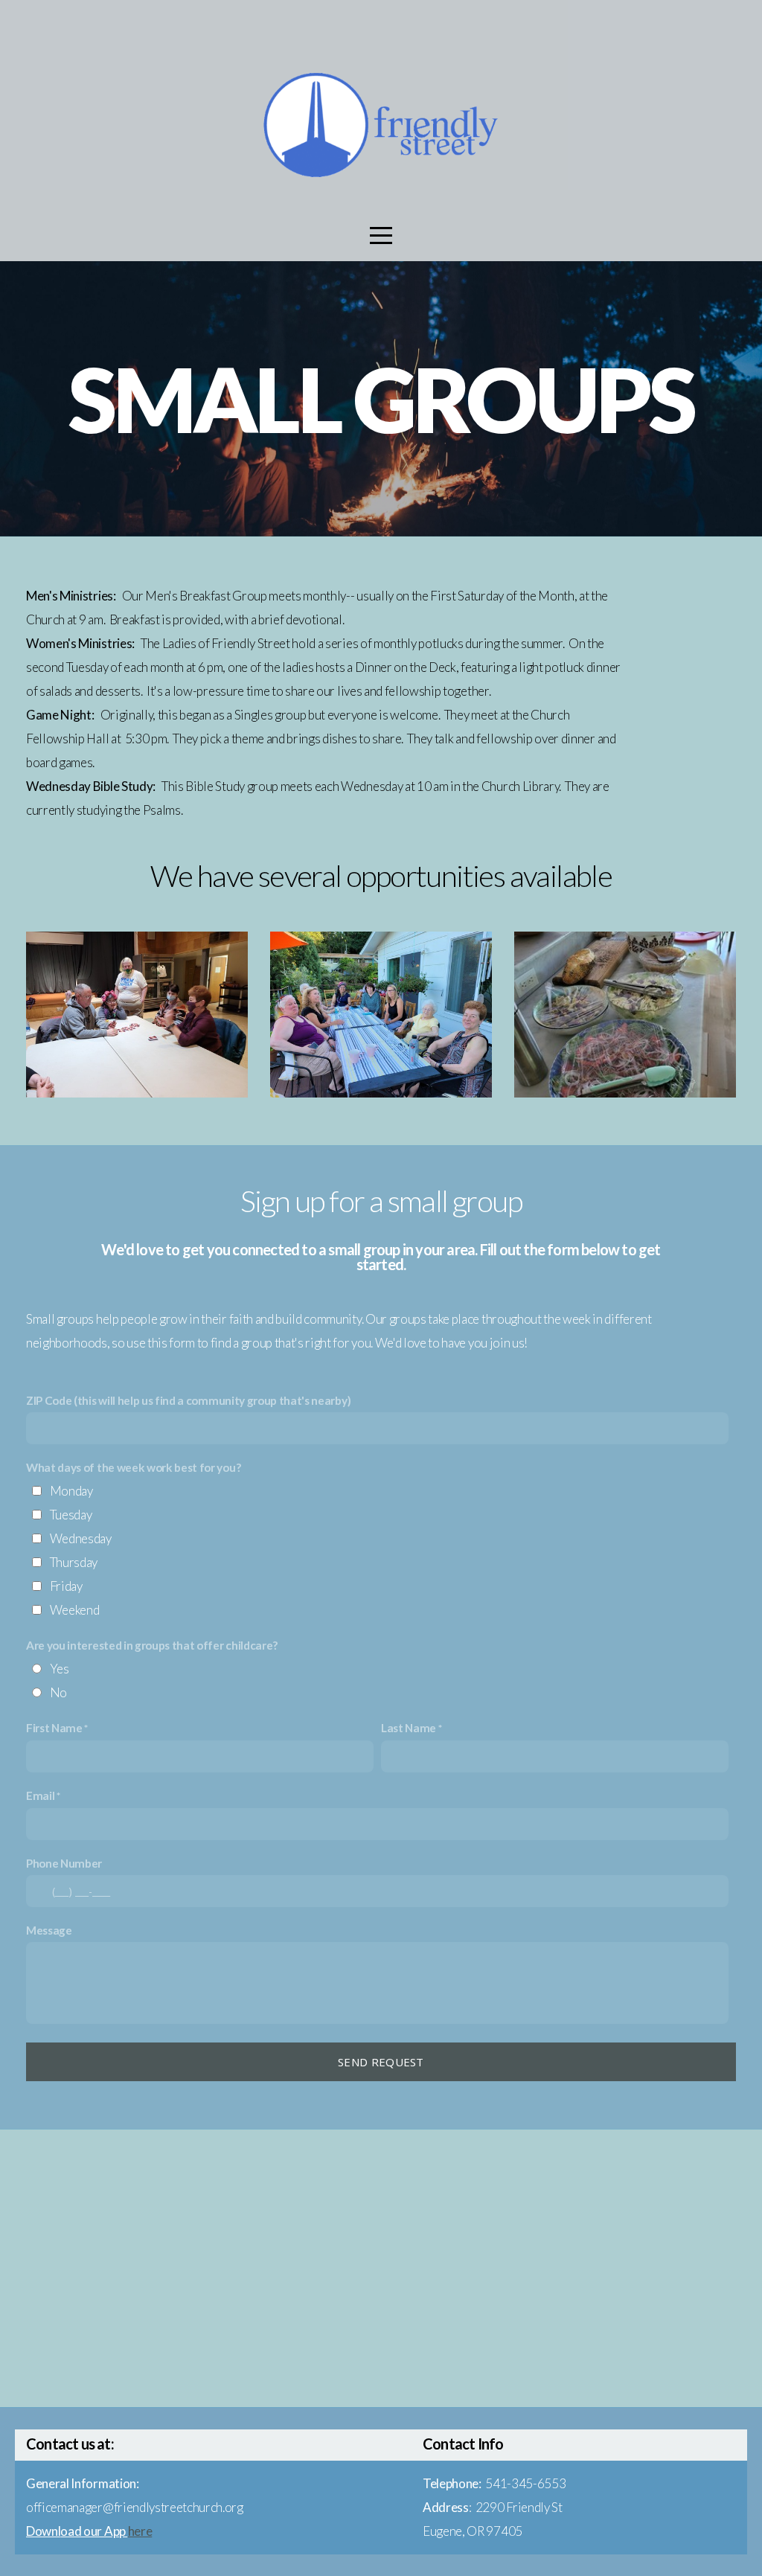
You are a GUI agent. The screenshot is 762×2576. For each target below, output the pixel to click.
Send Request (381, 2062)
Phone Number (64, 1863)
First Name (54, 1728)
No (58, 1692)
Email (40, 1795)
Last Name (409, 1728)
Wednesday (81, 1538)
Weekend (75, 1610)
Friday (66, 1586)
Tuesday (71, 1515)
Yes (60, 1669)
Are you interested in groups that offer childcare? (152, 1645)
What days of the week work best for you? (133, 1467)
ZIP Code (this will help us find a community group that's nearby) (188, 1400)
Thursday (74, 1562)
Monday (71, 1491)
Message (49, 1930)
